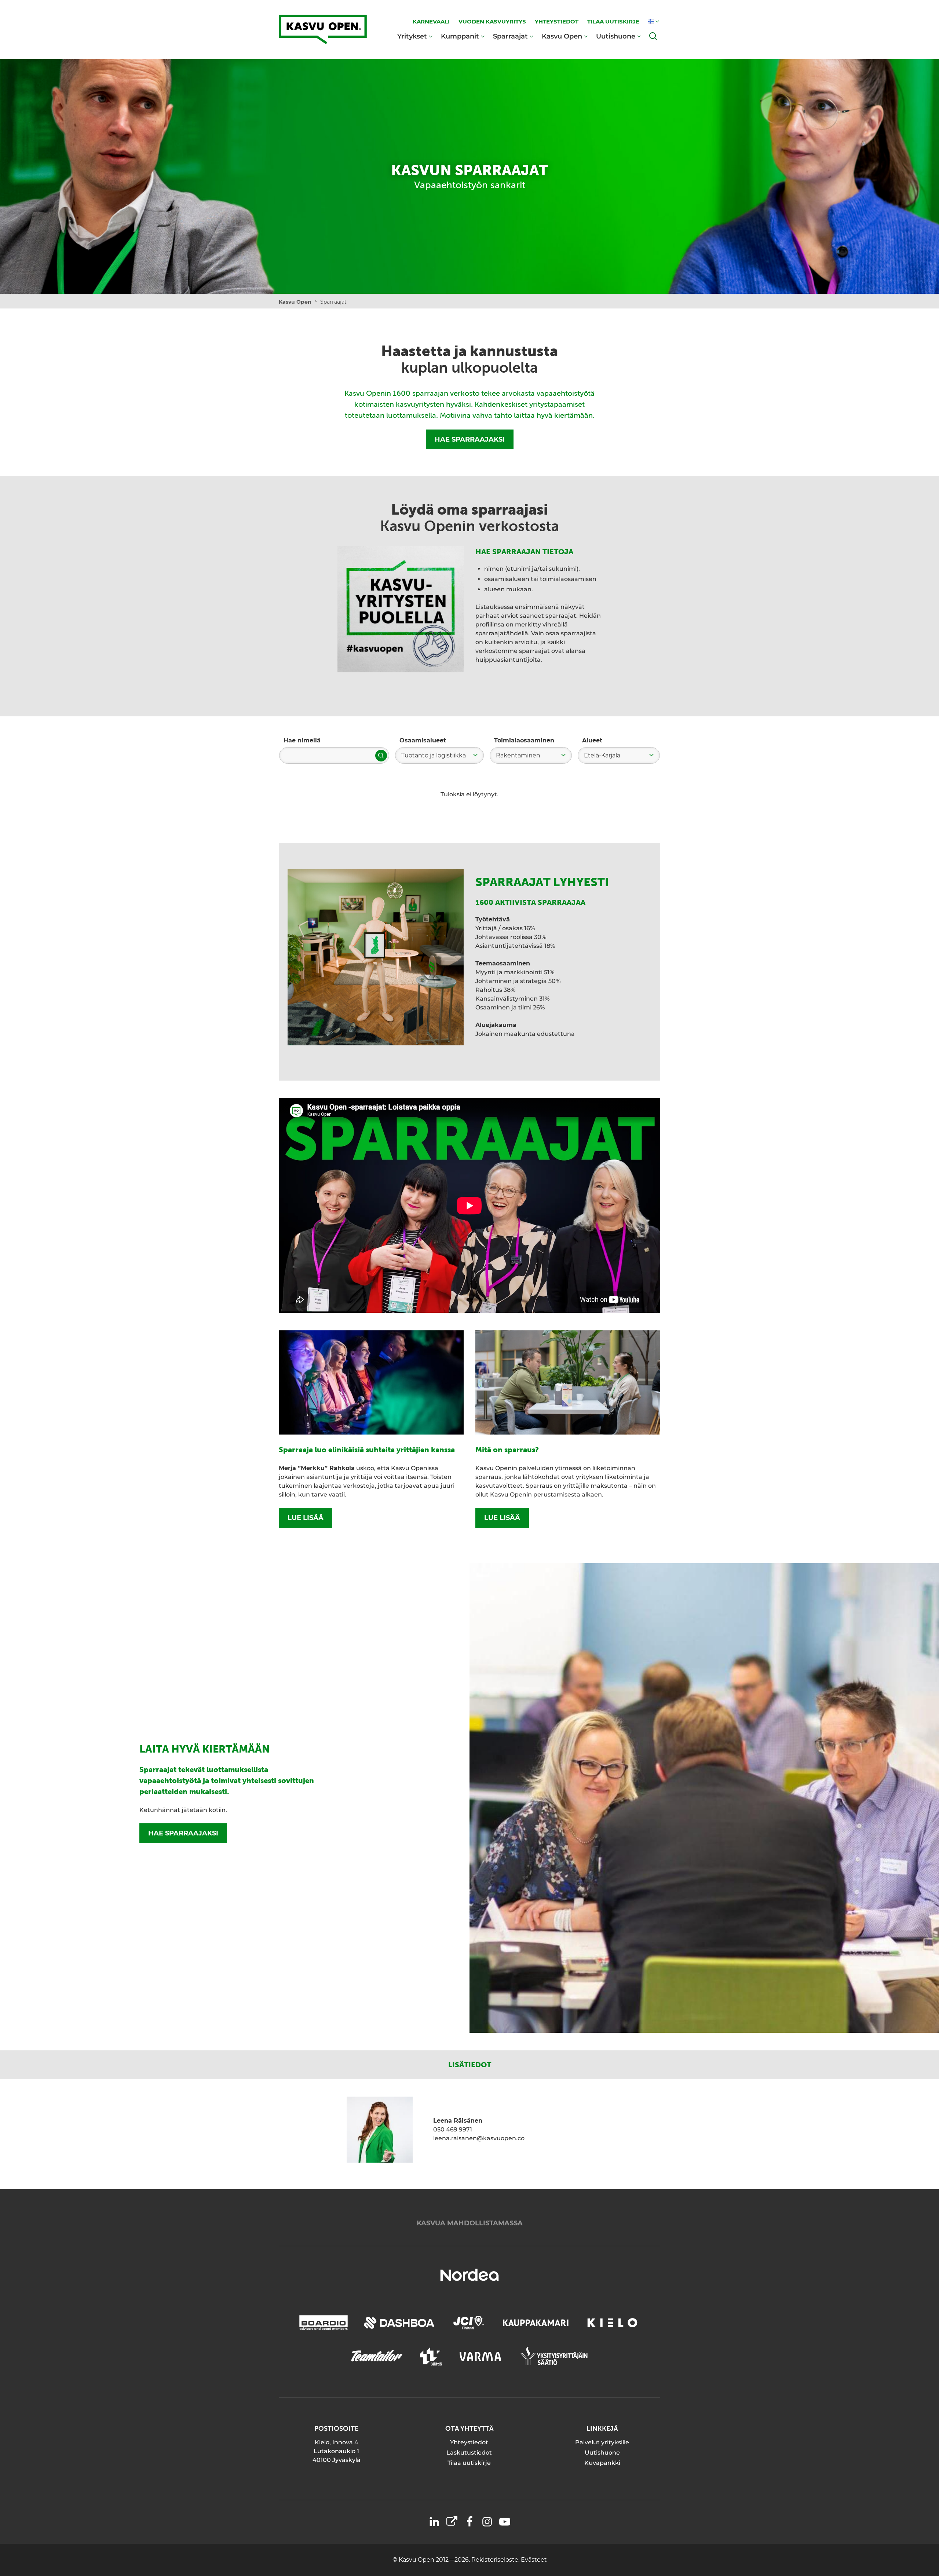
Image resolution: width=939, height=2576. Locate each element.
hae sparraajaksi (183, 1833)
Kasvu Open (562, 36)
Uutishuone (616, 36)
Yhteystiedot (469, 2442)
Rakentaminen (518, 755)
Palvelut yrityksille (602, 2442)
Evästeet (534, 2560)
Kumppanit (460, 36)
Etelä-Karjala (602, 755)
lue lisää (306, 1518)
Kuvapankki (602, 2463)
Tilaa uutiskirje (469, 2463)
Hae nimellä (302, 740)
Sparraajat (510, 36)
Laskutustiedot (469, 2453)
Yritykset (412, 36)
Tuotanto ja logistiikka (434, 755)
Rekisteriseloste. (496, 2560)
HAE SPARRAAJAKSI (470, 439)
